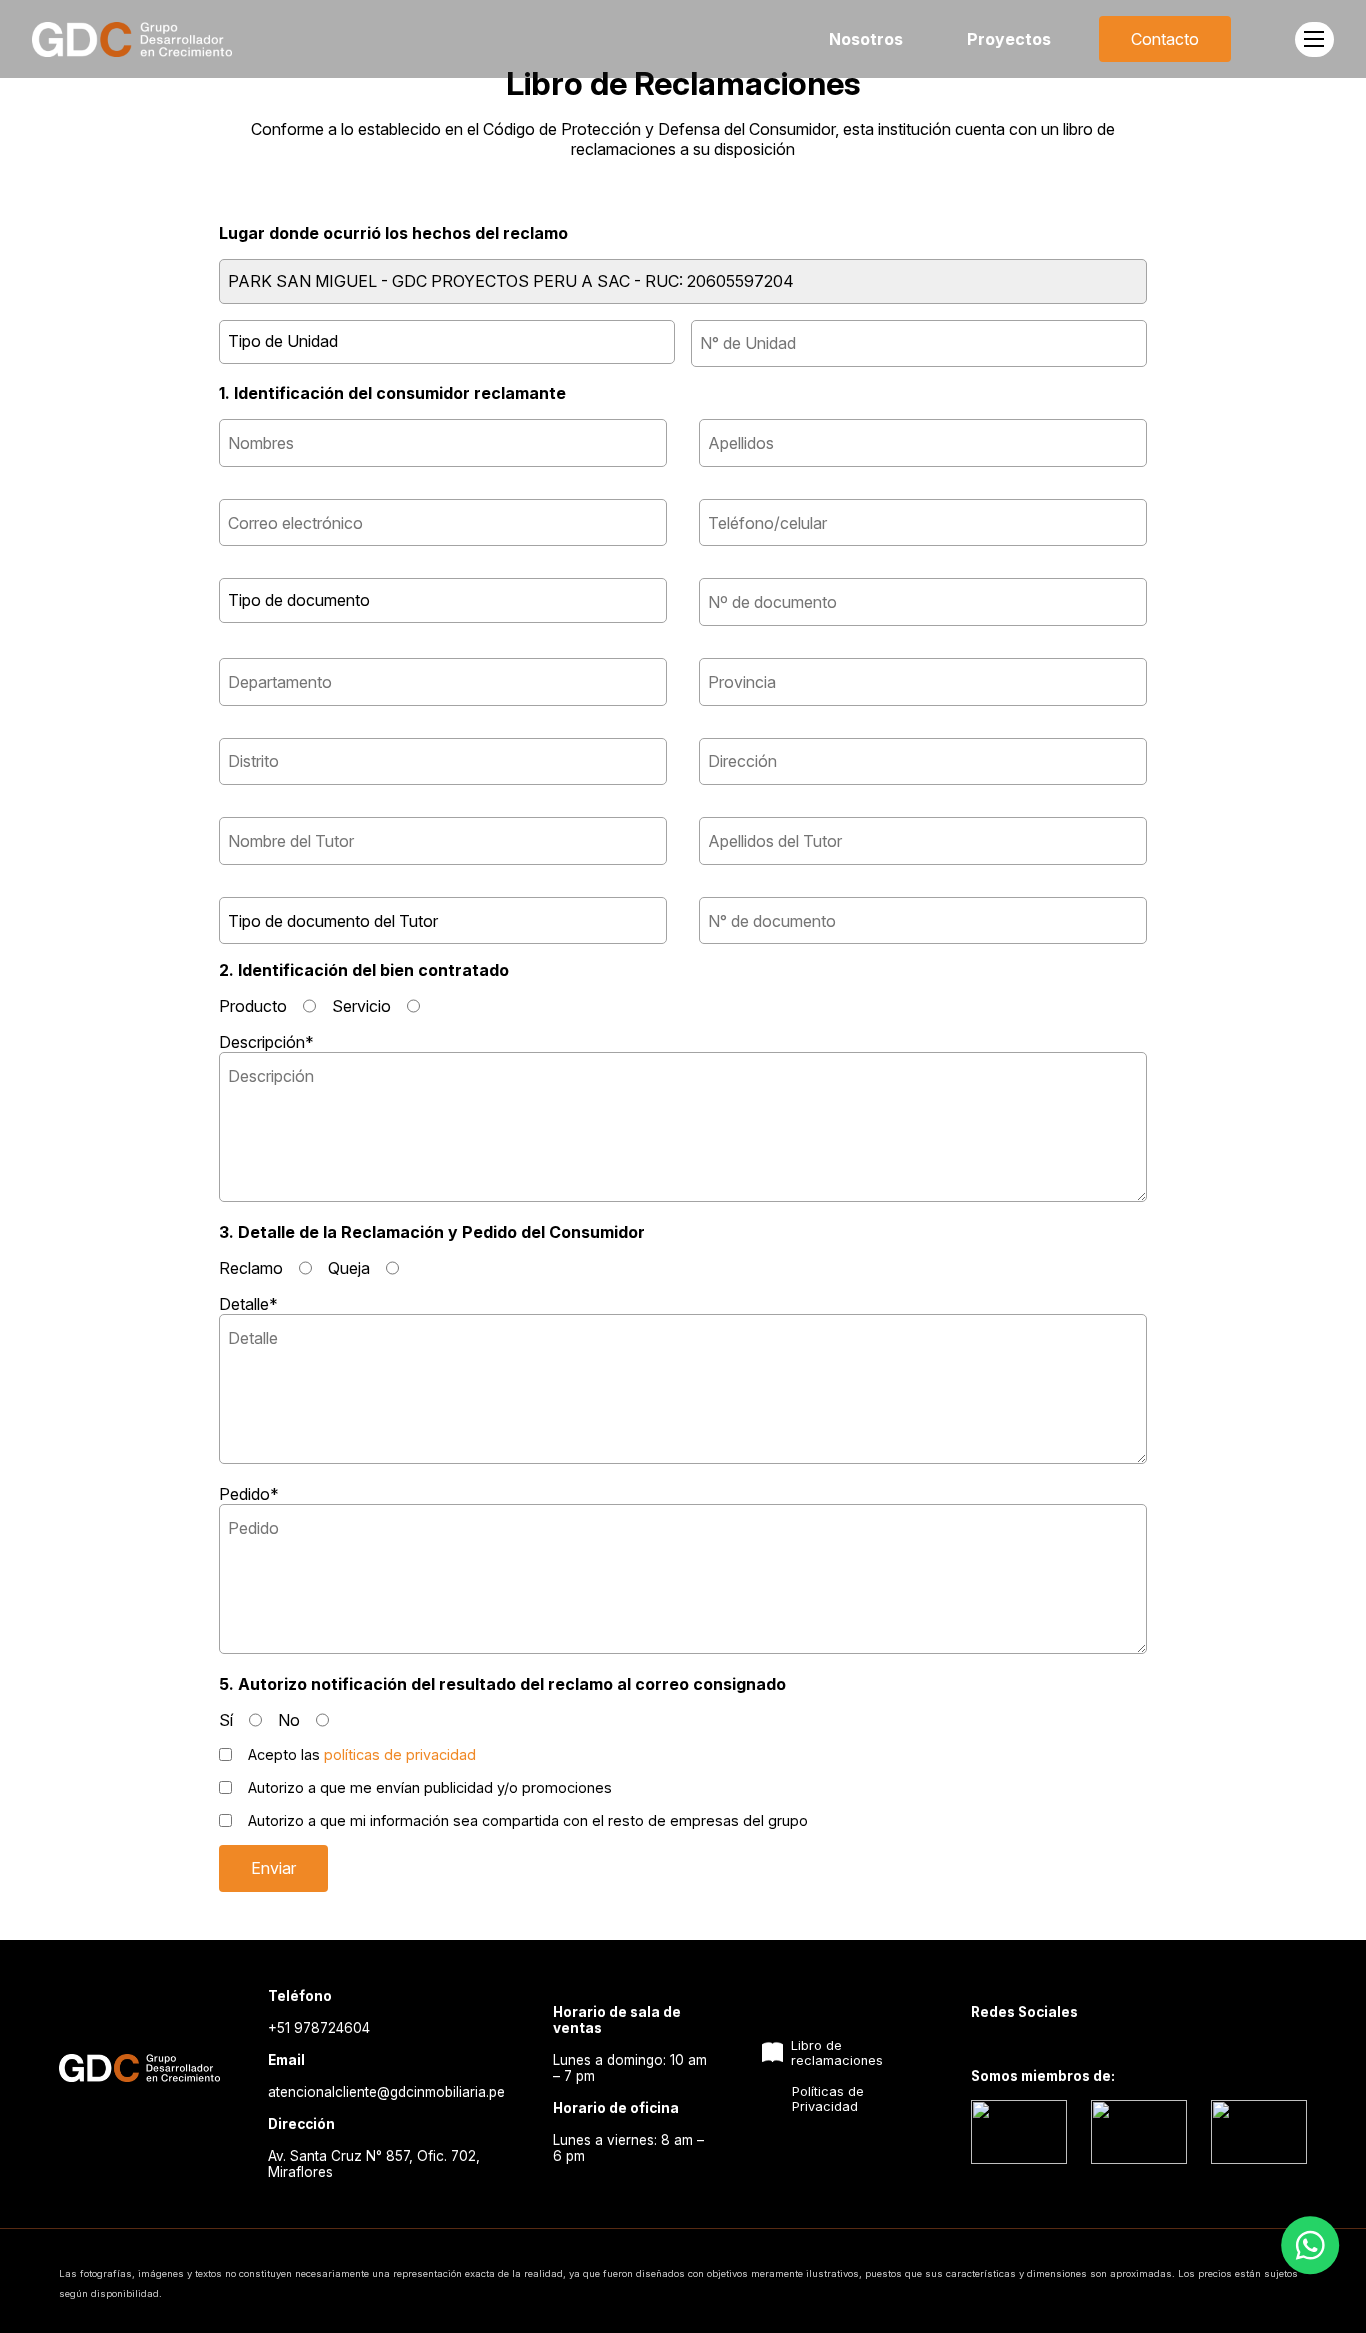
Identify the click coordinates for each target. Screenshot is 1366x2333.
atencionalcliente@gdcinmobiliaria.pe (386, 2092)
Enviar (273, 1868)
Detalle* (248, 1304)
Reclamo (251, 1268)
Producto (253, 1006)
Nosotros (866, 39)
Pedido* (249, 1494)
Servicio (361, 1006)
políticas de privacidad (400, 1754)
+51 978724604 (319, 2028)
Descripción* (266, 1042)
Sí (226, 1720)
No (289, 1720)
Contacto (1165, 39)
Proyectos (1009, 39)
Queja (349, 1268)
